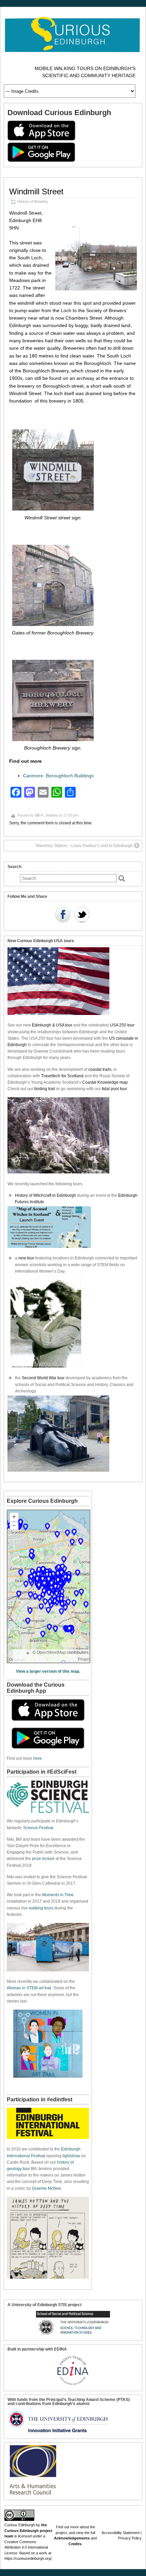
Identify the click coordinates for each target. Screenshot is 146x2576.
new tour (27, 1258)
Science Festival (38, 1828)
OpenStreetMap (51, 1652)
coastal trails (100, 1069)
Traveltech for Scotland (62, 1076)
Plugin (84, 1659)
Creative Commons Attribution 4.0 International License (26, 2547)
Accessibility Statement (121, 2533)
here (38, 1758)
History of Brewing (32, 201)
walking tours (41, 1908)
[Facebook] (63, 915)
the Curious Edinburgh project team (28, 2530)
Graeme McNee (47, 2188)
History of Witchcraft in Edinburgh (45, 1195)
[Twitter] (82, 915)
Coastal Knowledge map (105, 1082)
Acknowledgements (72, 2538)
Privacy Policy (130, 2538)
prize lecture (43, 1859)
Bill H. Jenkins (47, 815)
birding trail (45, 1089)
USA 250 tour (122, 1025)
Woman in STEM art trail (29, 1988)
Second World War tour (43, 1378)
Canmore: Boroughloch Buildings (58, 776)
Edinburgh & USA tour (52, 1025)
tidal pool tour (114, 1089)
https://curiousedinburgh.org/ (28, 2558)
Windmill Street (36, 191)
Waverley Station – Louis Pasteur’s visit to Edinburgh (84, 846)
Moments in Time (58, 1895)
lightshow (71, 2156)
